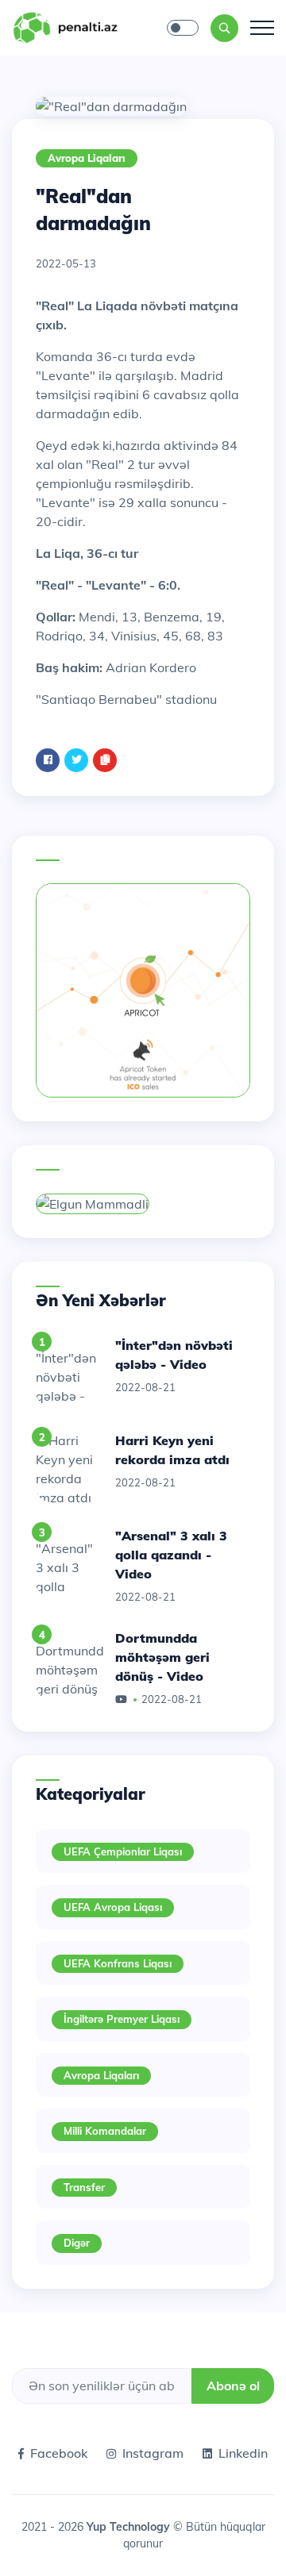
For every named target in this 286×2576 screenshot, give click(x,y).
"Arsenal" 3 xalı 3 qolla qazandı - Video (171, 1555)
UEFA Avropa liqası (113, 1907)
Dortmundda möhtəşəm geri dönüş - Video (162, 1657)
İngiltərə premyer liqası (122, 2019)
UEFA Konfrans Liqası (118, 1963)
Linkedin (243, 2453)
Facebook (59, 2453)
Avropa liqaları (87, 158)
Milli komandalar (105, 2131)
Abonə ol (233, 2386)
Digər (77, 2243)
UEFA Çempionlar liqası (123, 1851)
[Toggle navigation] (262, 28)
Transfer (84, 2187)
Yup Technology (130, 2527)
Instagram (153, 2453)
